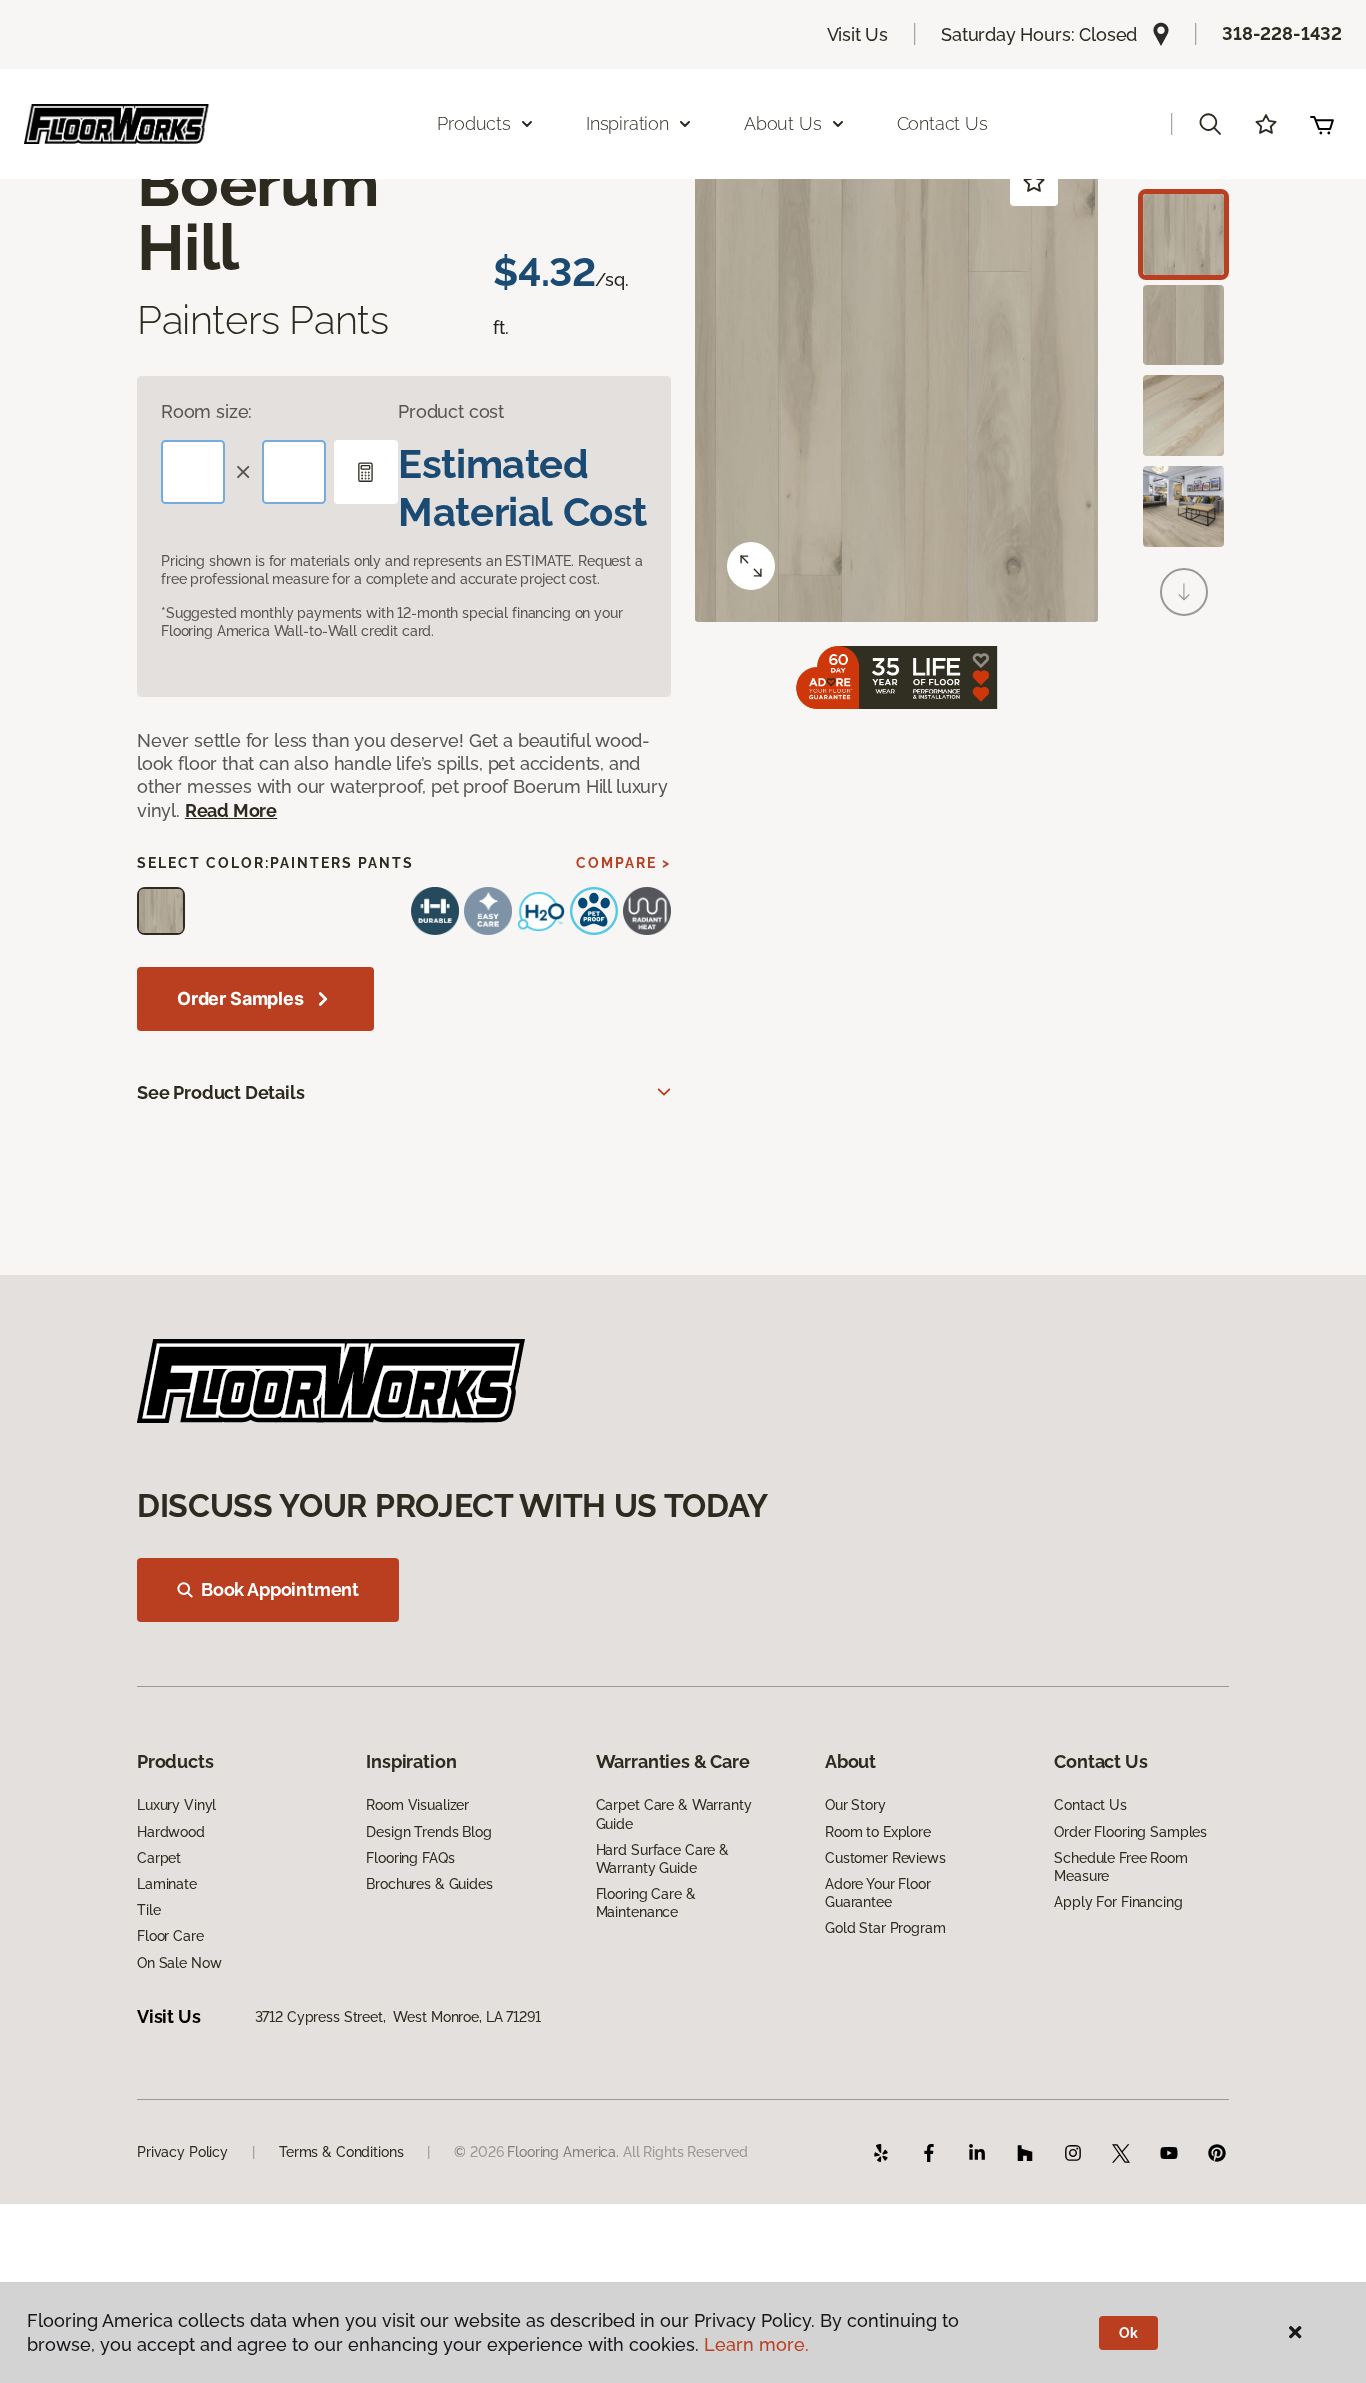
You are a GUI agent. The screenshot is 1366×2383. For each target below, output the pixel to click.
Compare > (623, 863)
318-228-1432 (1282, 33)
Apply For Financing (1118, 1902)
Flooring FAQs (410, 1858)
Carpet (159, 1858)
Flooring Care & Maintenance (646, 1903)
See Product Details (221, 1092)
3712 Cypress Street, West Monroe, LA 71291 (398, 2017)
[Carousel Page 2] (1183, 325)
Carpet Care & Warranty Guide (674, 1814)
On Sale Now (179, 1963)
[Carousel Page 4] (1183, 506)
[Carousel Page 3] (1183, 415)
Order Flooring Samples (1130, 1832)
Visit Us (858, 34)
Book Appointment (280, 1589)
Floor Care (170, 1936)
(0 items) (1322, 124)
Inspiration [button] (627, 123)
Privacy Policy (182, 2152)
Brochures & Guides (429, 1884)
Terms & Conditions (341, 2152)
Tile (148, 1910)
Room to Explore (878, 1832)
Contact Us (942, 123)
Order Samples (240, 998)
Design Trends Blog (428, 1832)
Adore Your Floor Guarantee (878, 1893)
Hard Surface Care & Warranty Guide (662, 1859)
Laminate (167, 1884)
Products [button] (474, 123)
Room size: (206, 411)
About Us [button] (783, 123)
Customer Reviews (885, 1858)
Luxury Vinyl (176, 1805)
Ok (1128, 2333)
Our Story (855, 1805)
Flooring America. (563, 2152)
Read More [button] (231, 810)
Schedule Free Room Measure (1120, 1867)
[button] (1210, 124)
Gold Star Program (885, 1928)
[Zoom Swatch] (751, 566)
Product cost (451, 411)
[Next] (1184, 592)
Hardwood (171, 1832)
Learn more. (756, 2344)
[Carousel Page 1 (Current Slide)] (1183, 234)
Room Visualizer (417, 1805)
